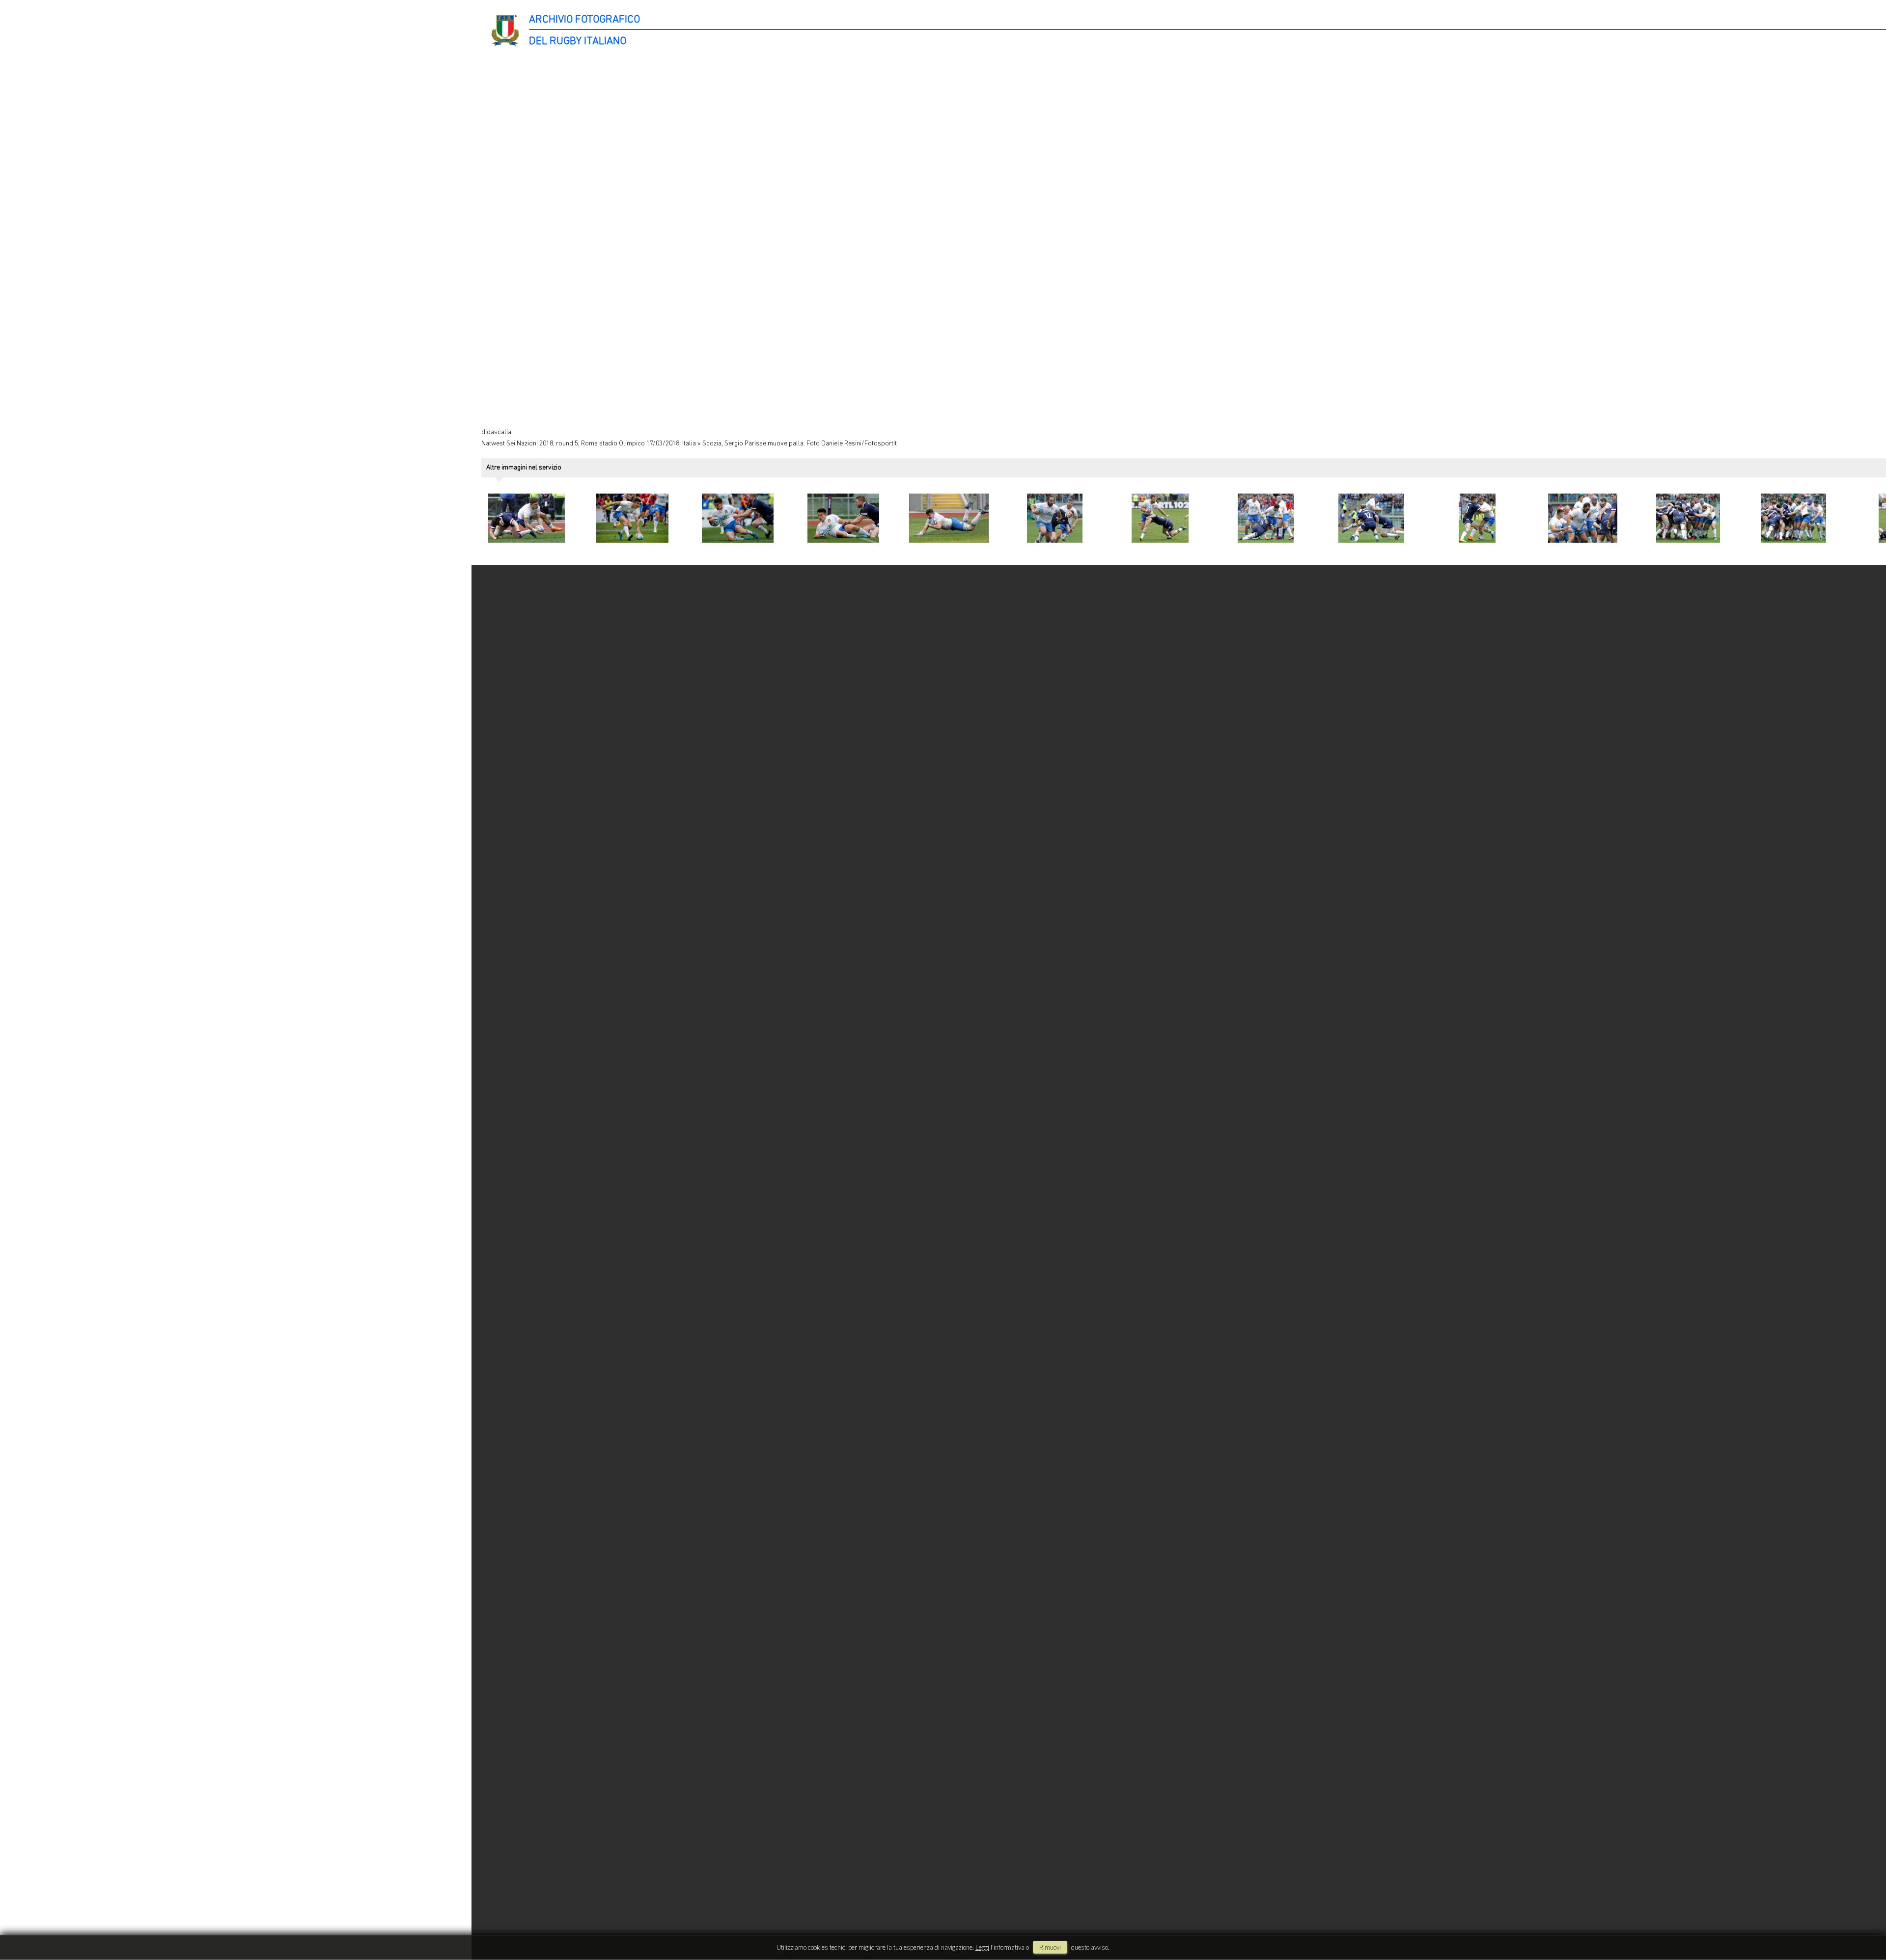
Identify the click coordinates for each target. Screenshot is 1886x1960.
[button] (1860, 1919)
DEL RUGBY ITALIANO (578, 41)
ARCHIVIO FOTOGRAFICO (584, 20)
